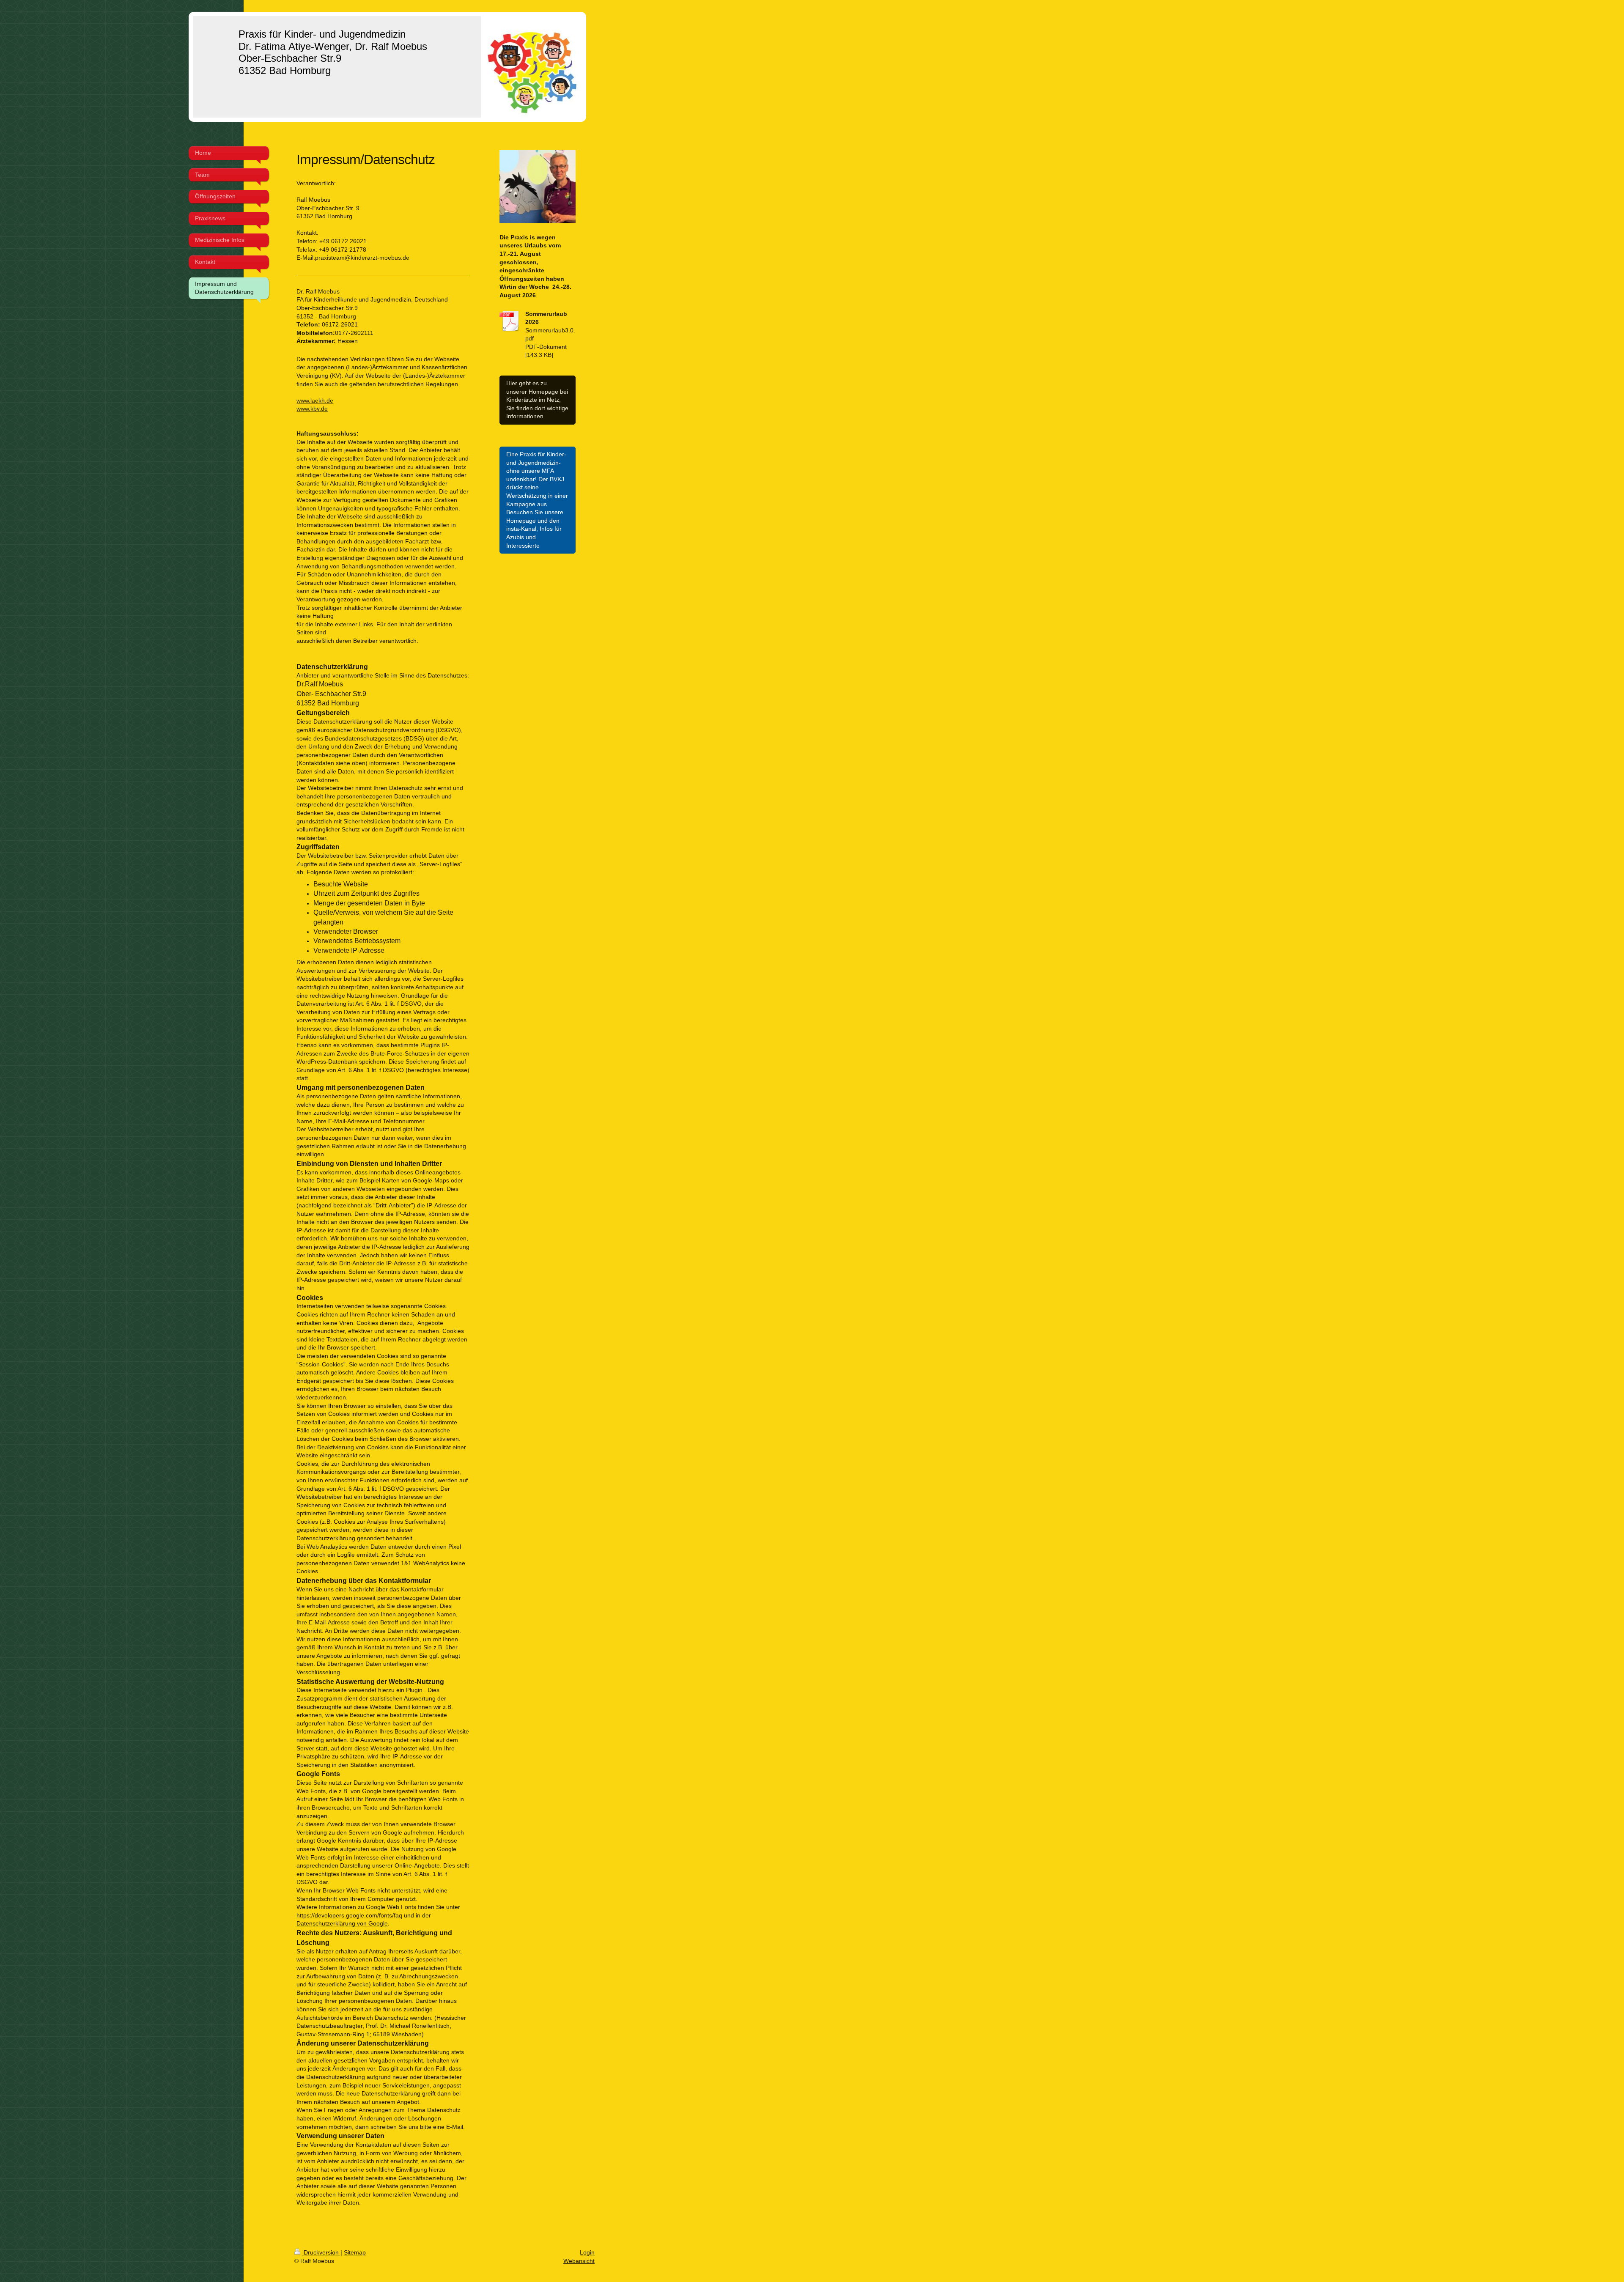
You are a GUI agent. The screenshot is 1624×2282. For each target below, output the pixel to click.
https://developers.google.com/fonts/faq (349, 1915)
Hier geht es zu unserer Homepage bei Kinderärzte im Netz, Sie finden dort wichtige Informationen (537, 400)
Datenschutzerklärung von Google (342, 1923)
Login (587, 2252)
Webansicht (579, 2261)
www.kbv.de (312, 409)
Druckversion (321, 2252)
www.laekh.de (315, 400)
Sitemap (355, 2252)
